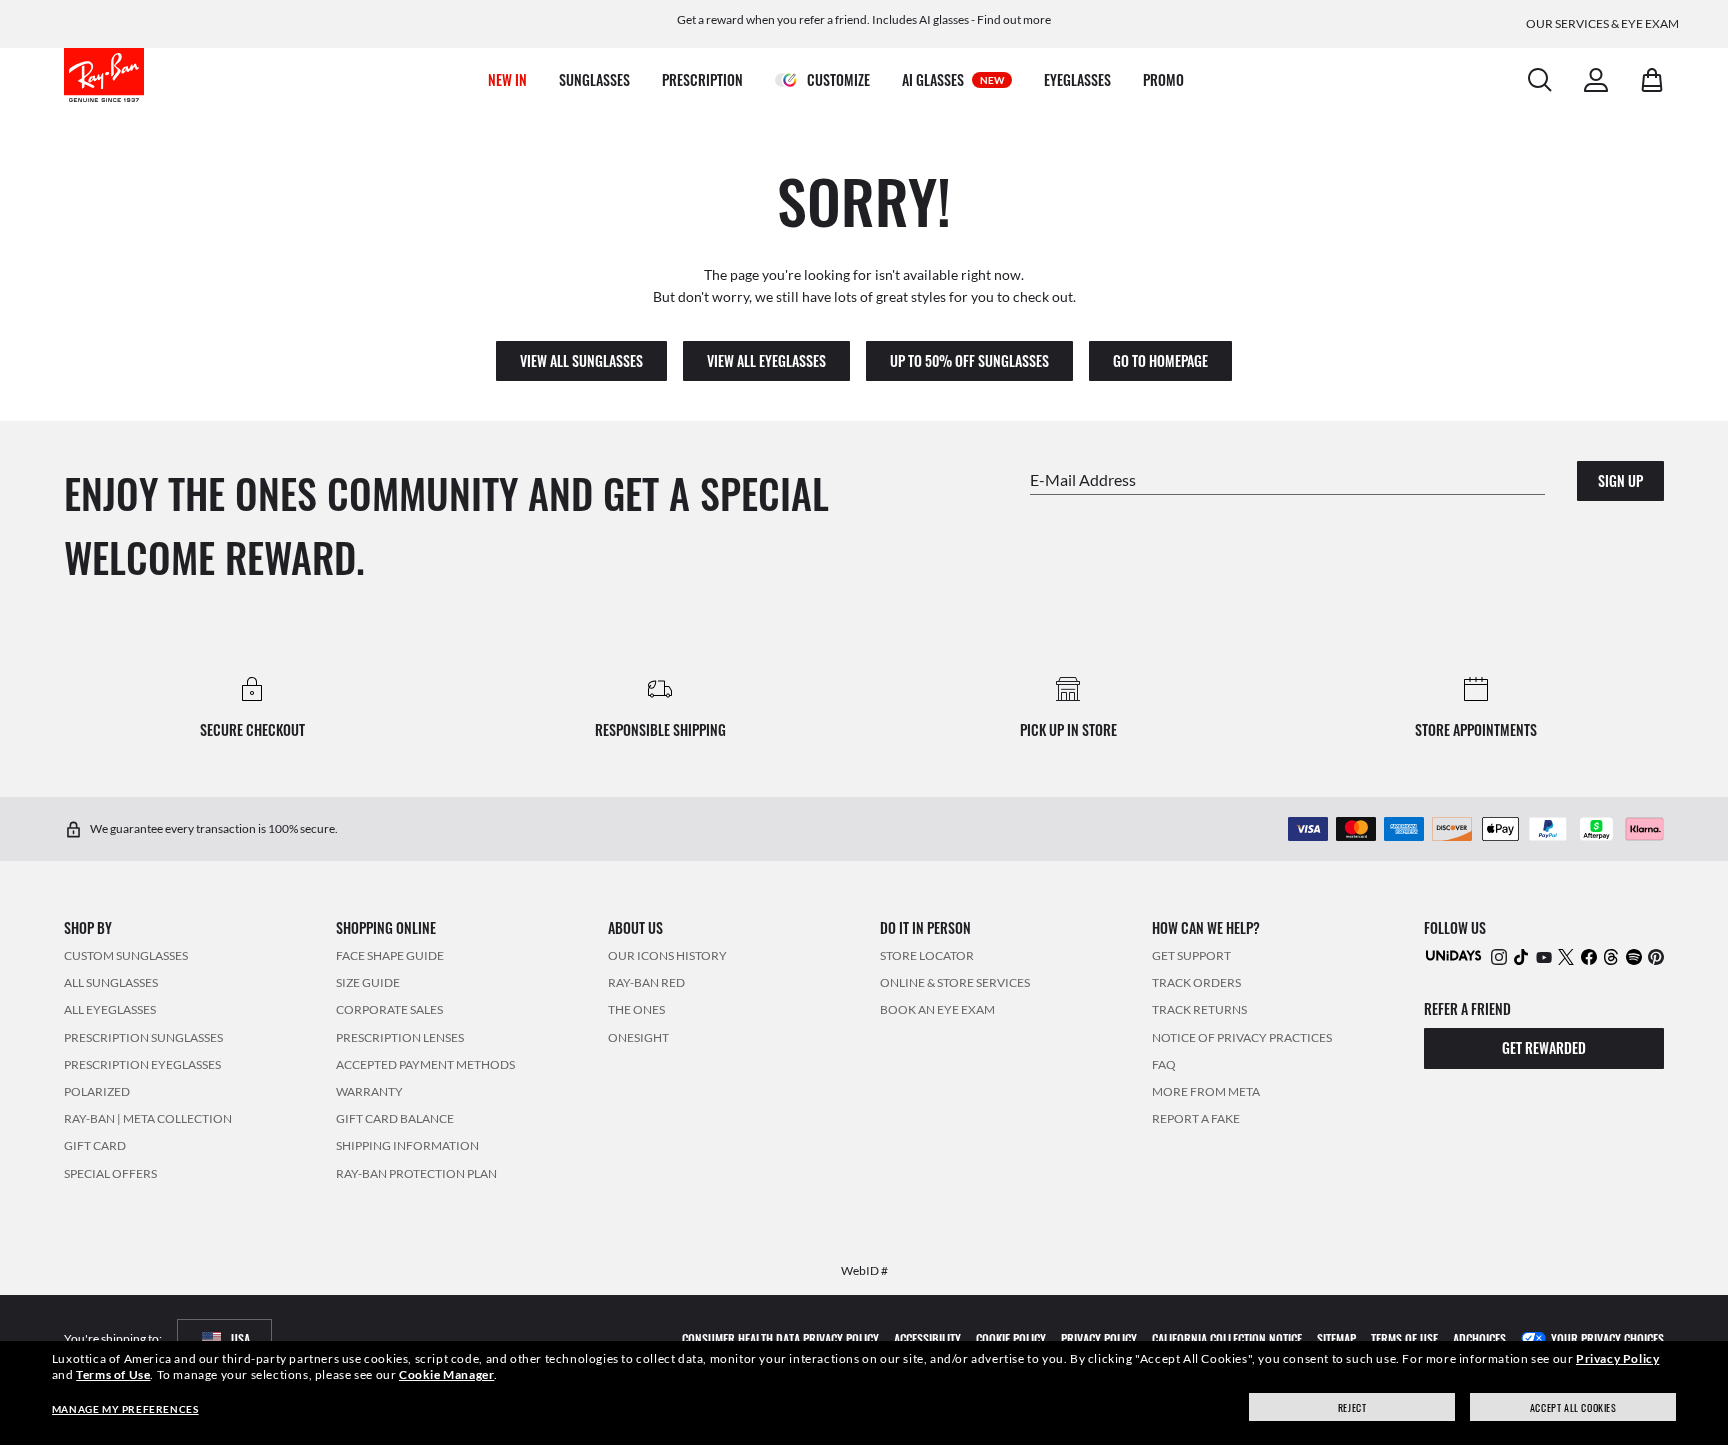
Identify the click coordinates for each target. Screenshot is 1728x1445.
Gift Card (95, 1145)
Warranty (369, 1091)
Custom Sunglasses (126, 955)
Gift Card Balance (395, 1118)
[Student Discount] (1454, 954)
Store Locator (927, 955)
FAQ (1164, 1064)
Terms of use (1404, 1338)
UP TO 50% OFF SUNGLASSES (969, 360)
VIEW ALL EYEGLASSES (766, 360)
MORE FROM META (1206, 1091)
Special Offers (110, 1173)
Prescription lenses (400, 1037)
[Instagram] (1499, 956)
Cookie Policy (1011, 1338)
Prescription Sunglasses (143, 1037)
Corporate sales (389, 1010)
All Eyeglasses (110, 1010)
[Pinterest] (1656, 956)
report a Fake (1196, 1118)
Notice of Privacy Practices (1242, 1037)
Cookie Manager (446, 1374)
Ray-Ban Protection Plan (416, 1173)
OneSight (638, 1037)
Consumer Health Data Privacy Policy (780, 1338)
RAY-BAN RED (646, 982)
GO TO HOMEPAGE (1160, 360)
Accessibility (927, 1338)
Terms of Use (113, 1374)
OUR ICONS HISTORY (667, 955)
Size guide (368, 982)
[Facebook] (1589, 956)
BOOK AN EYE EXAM (937, 1010)
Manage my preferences (125, 1409)
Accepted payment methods (425, 1064)
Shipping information (407, 1145)
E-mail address (1083, 479)
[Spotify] (1634, 956)
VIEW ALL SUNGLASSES (581, 360)
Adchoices (1479, 1338)
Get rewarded (1544, 1048)
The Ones (636, 1010)
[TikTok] (1521, 956)
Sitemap (1336, 1338)
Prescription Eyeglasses (142, 1064)
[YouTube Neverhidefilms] (1544, 956)
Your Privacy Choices (1607, 1338)
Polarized (97, 1091)
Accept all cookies (1573, 1407)
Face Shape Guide (390, 955)
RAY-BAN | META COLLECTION (148, 1118)
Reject (1352, 1407)
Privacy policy (1099, 1338)
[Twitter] (1566, 956)
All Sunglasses (111, 982)
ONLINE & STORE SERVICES (955, 982)
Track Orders (1196, 982)
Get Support (1191, 955)
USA (240, 1338)
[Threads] (1611, 956)
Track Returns (1199, 1010)
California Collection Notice (1227, 1338)
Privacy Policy (1617, 1358)
